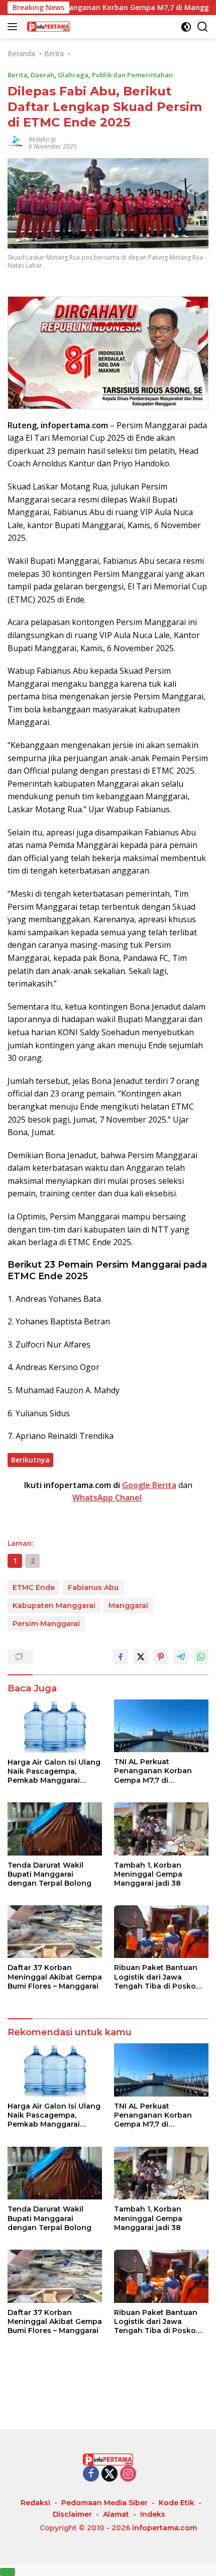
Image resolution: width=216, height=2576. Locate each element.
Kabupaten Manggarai (54, 1606)
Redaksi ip (42, 139)
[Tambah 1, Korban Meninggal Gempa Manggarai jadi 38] (161, 1829)
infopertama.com (165, 2528)
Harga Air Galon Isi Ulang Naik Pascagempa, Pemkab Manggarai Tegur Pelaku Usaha (54, 1771)
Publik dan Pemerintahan (132, 75)
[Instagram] (128, 2474)
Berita (17, 75)
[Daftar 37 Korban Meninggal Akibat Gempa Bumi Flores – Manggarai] (55, 1932)
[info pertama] (75, 27)
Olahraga (73, 75)
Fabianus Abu (93, 1587)
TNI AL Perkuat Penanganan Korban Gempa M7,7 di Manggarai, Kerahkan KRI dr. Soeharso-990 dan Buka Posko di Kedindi (160, 1771)
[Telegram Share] (181, 1657)
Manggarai (128, 1606)
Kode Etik (177, 2503)
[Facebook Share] (121, 1657)
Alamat (116, 2514)
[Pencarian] (203, 27)
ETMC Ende (34, 1587)
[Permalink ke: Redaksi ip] (16, 142)
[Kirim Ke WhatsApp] (201, 1657)
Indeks (153, 2514)
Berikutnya (30, 1460)
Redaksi (35, 2503)
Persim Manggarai (46, 1624)
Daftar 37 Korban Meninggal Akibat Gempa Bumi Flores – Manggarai (55, 1977)
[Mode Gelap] (186, 27)
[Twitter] (110, 2474)
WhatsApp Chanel (107, 1498)
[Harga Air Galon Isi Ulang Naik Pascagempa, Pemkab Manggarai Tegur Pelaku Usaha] (55, 1726)
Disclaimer (72, 2514)
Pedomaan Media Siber (104, 2503)
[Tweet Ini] (141, 1657)
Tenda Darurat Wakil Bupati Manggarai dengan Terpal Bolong (49, 1874)
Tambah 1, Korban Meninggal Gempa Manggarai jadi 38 (148, 1874)
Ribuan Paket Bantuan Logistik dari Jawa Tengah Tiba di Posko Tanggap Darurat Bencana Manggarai (156, 1977)
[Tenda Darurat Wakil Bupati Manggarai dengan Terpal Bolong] (55, 1829)
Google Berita (149, 1485)
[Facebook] (91, 2474)
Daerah (42, 75)
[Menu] (14, 27)
